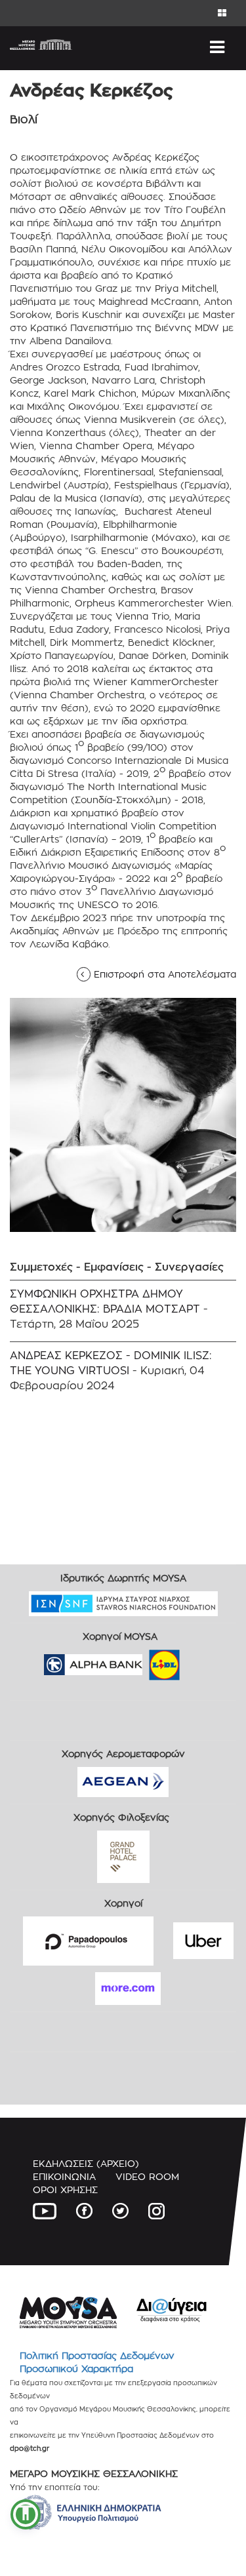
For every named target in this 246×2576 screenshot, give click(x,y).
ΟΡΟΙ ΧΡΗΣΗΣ (65, 2190)
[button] (26, 2514)
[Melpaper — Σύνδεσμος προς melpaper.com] (203, 1660)
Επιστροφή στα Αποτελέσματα (161, 974)
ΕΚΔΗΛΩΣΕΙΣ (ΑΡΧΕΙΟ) (86, 2163)
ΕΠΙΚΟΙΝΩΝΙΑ (64, 2176)
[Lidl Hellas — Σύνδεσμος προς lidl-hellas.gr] (146, 1660)
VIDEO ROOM (147, 2176)
